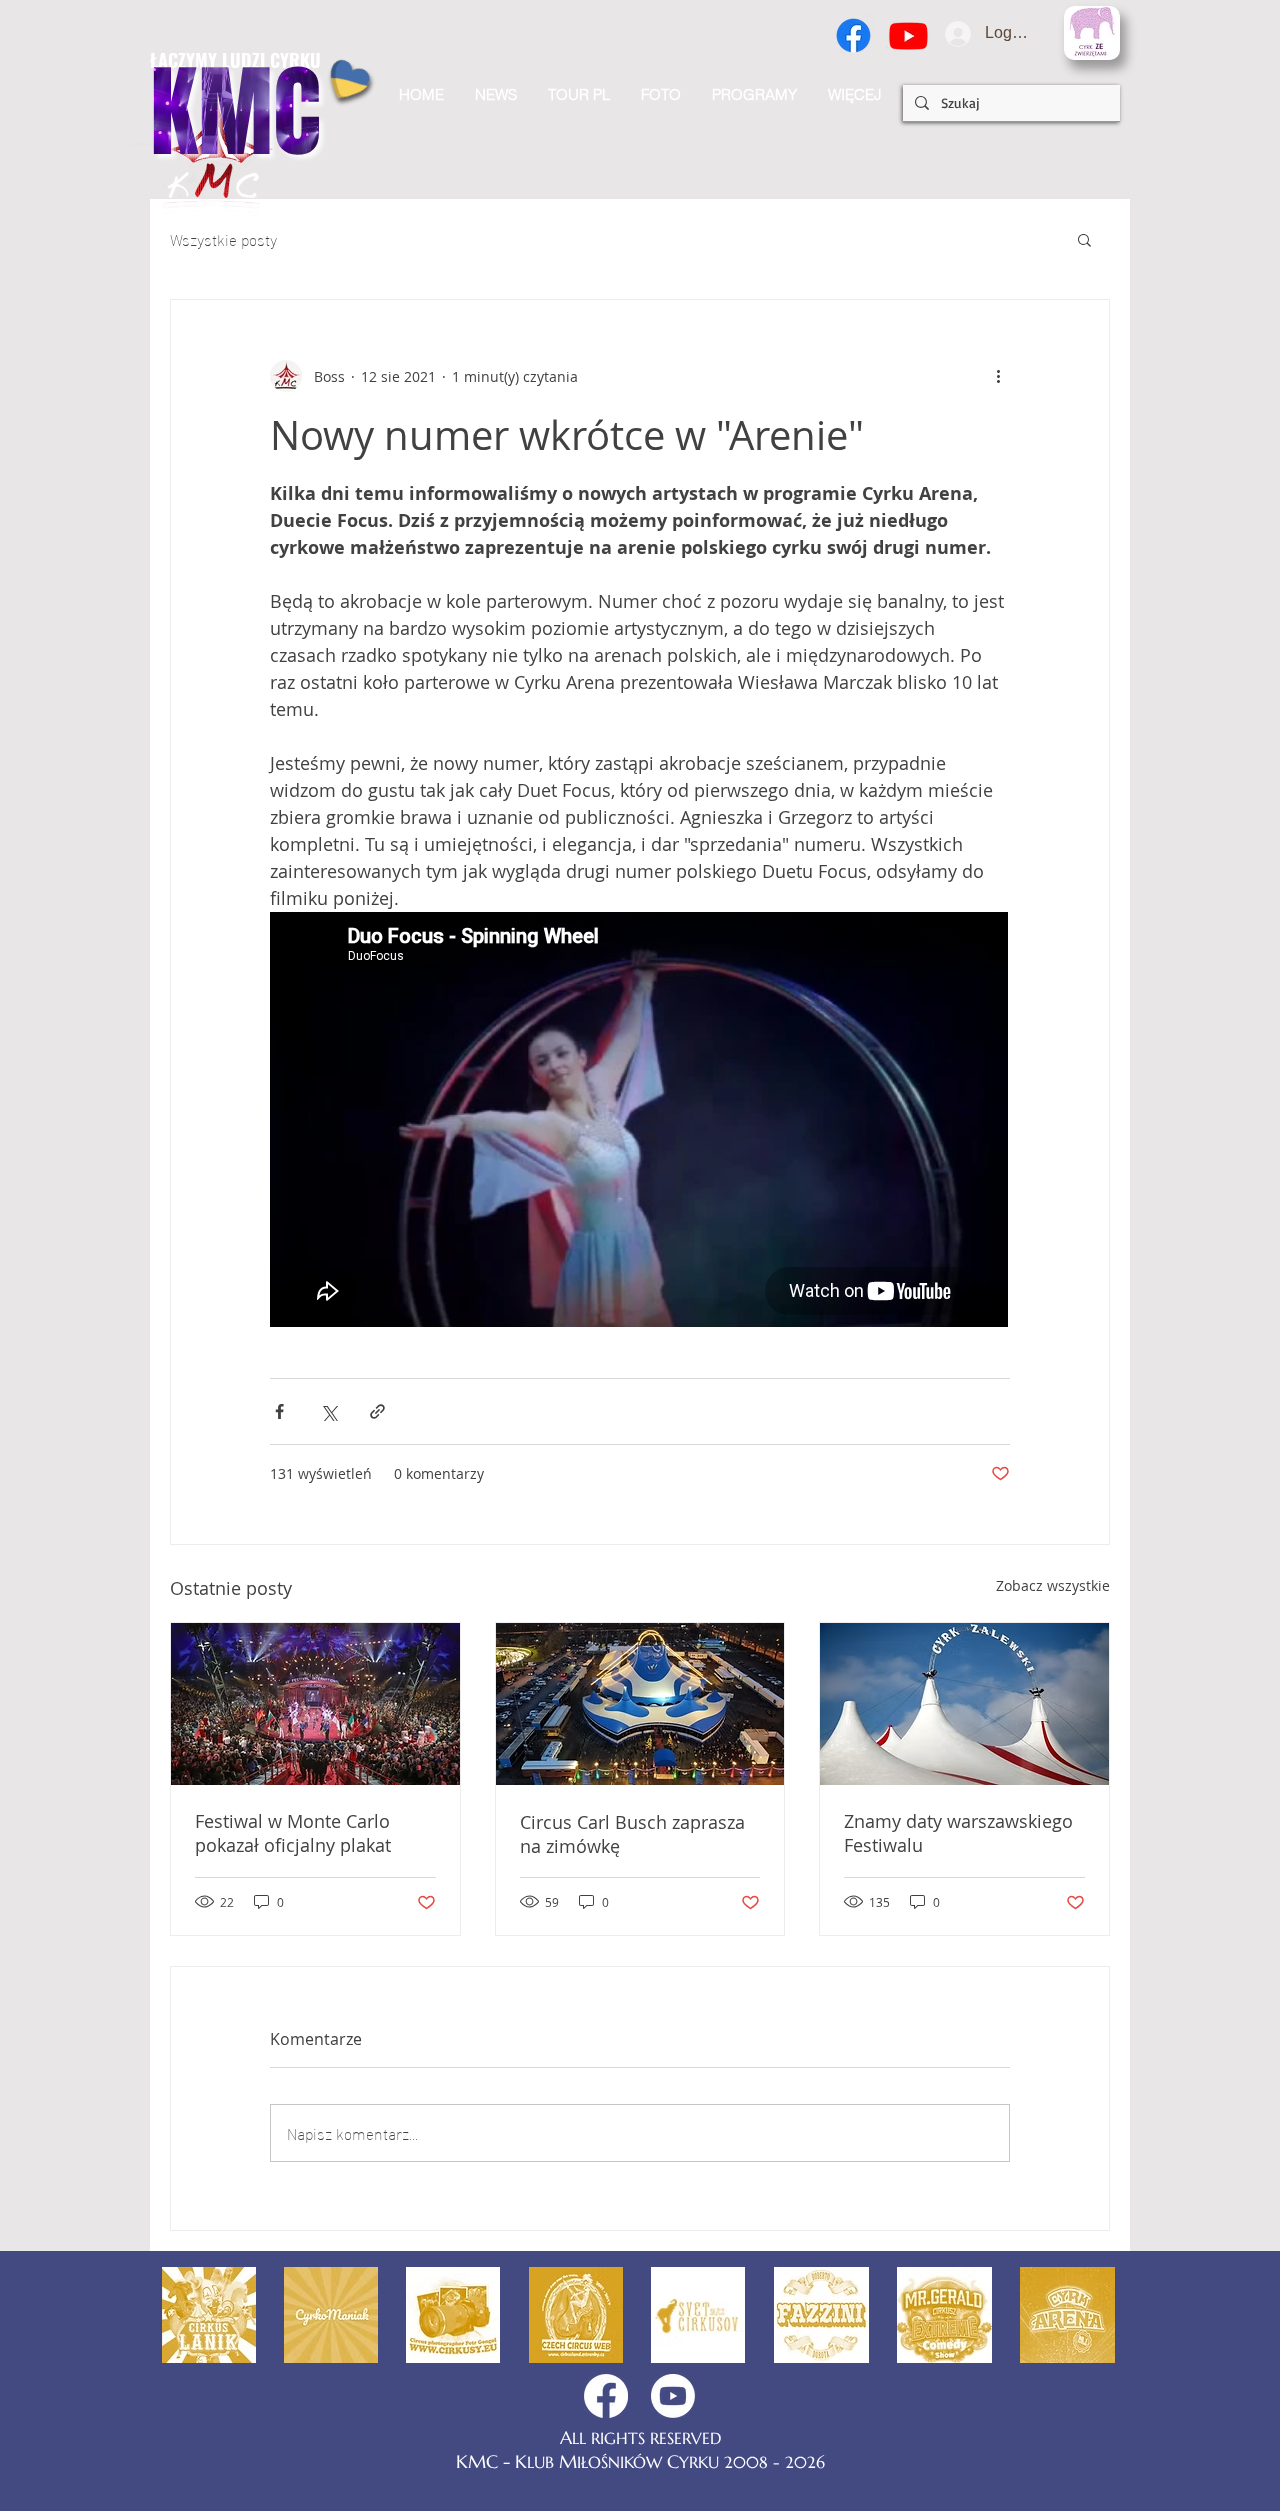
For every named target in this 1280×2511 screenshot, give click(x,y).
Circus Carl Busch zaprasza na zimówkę (632, 1834)
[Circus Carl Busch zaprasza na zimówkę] (640, 1704)
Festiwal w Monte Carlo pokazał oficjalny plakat (293, 1833)
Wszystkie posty (223, 239)
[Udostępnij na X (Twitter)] (328, 1411)
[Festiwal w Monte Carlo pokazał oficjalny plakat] (315, 1704)
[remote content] (640, 1121)
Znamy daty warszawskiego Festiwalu (958, 1833)
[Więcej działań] (998, 376)
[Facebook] (853, 35)
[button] (854, 94)
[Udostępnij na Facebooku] (279, 1411)
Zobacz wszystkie (1053, 1585)
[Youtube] (908, 35)
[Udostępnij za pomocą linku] (377, 1411)
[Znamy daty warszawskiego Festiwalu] (964, 1704)
